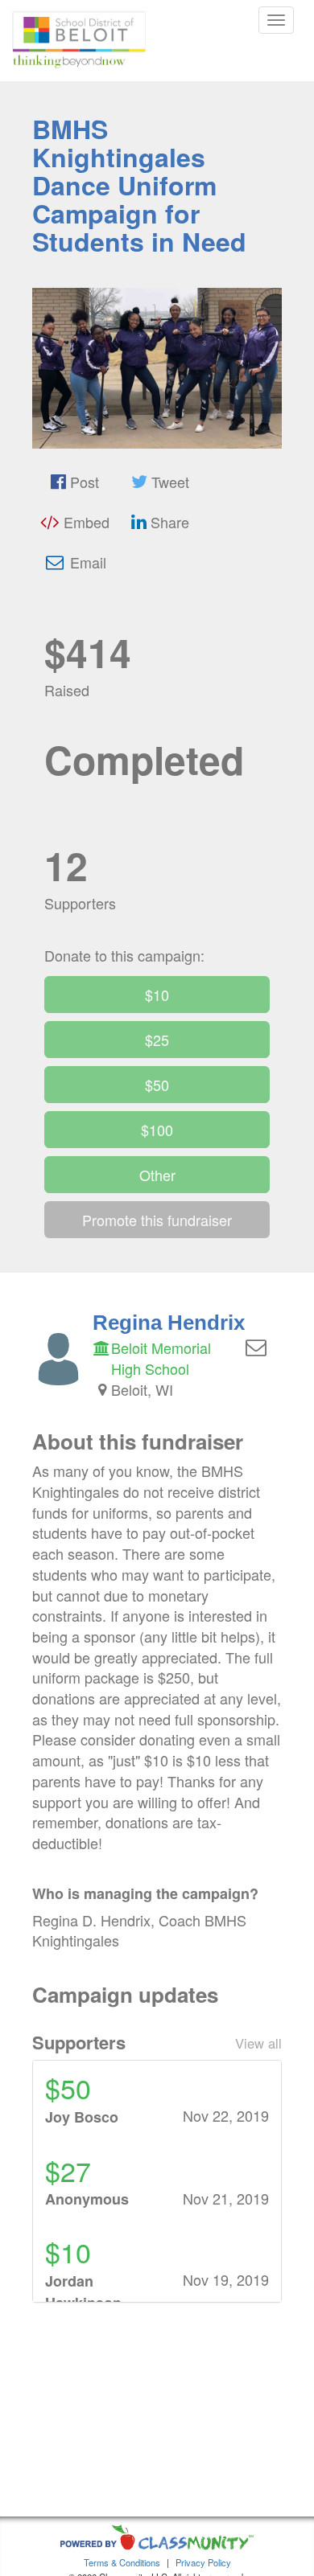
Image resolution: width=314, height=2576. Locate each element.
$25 (157, 1040)
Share (168, 522)
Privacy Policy (203, 2562)
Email (86, 562)
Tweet (168, 482)
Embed (85, 522)
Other (157, 1175)
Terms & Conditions (122, 2562)
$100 (157, 1130)
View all (258, 2043)
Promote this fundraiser (157, 1220)
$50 (157, 1085)
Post (83, 482)
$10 (157, 995)
